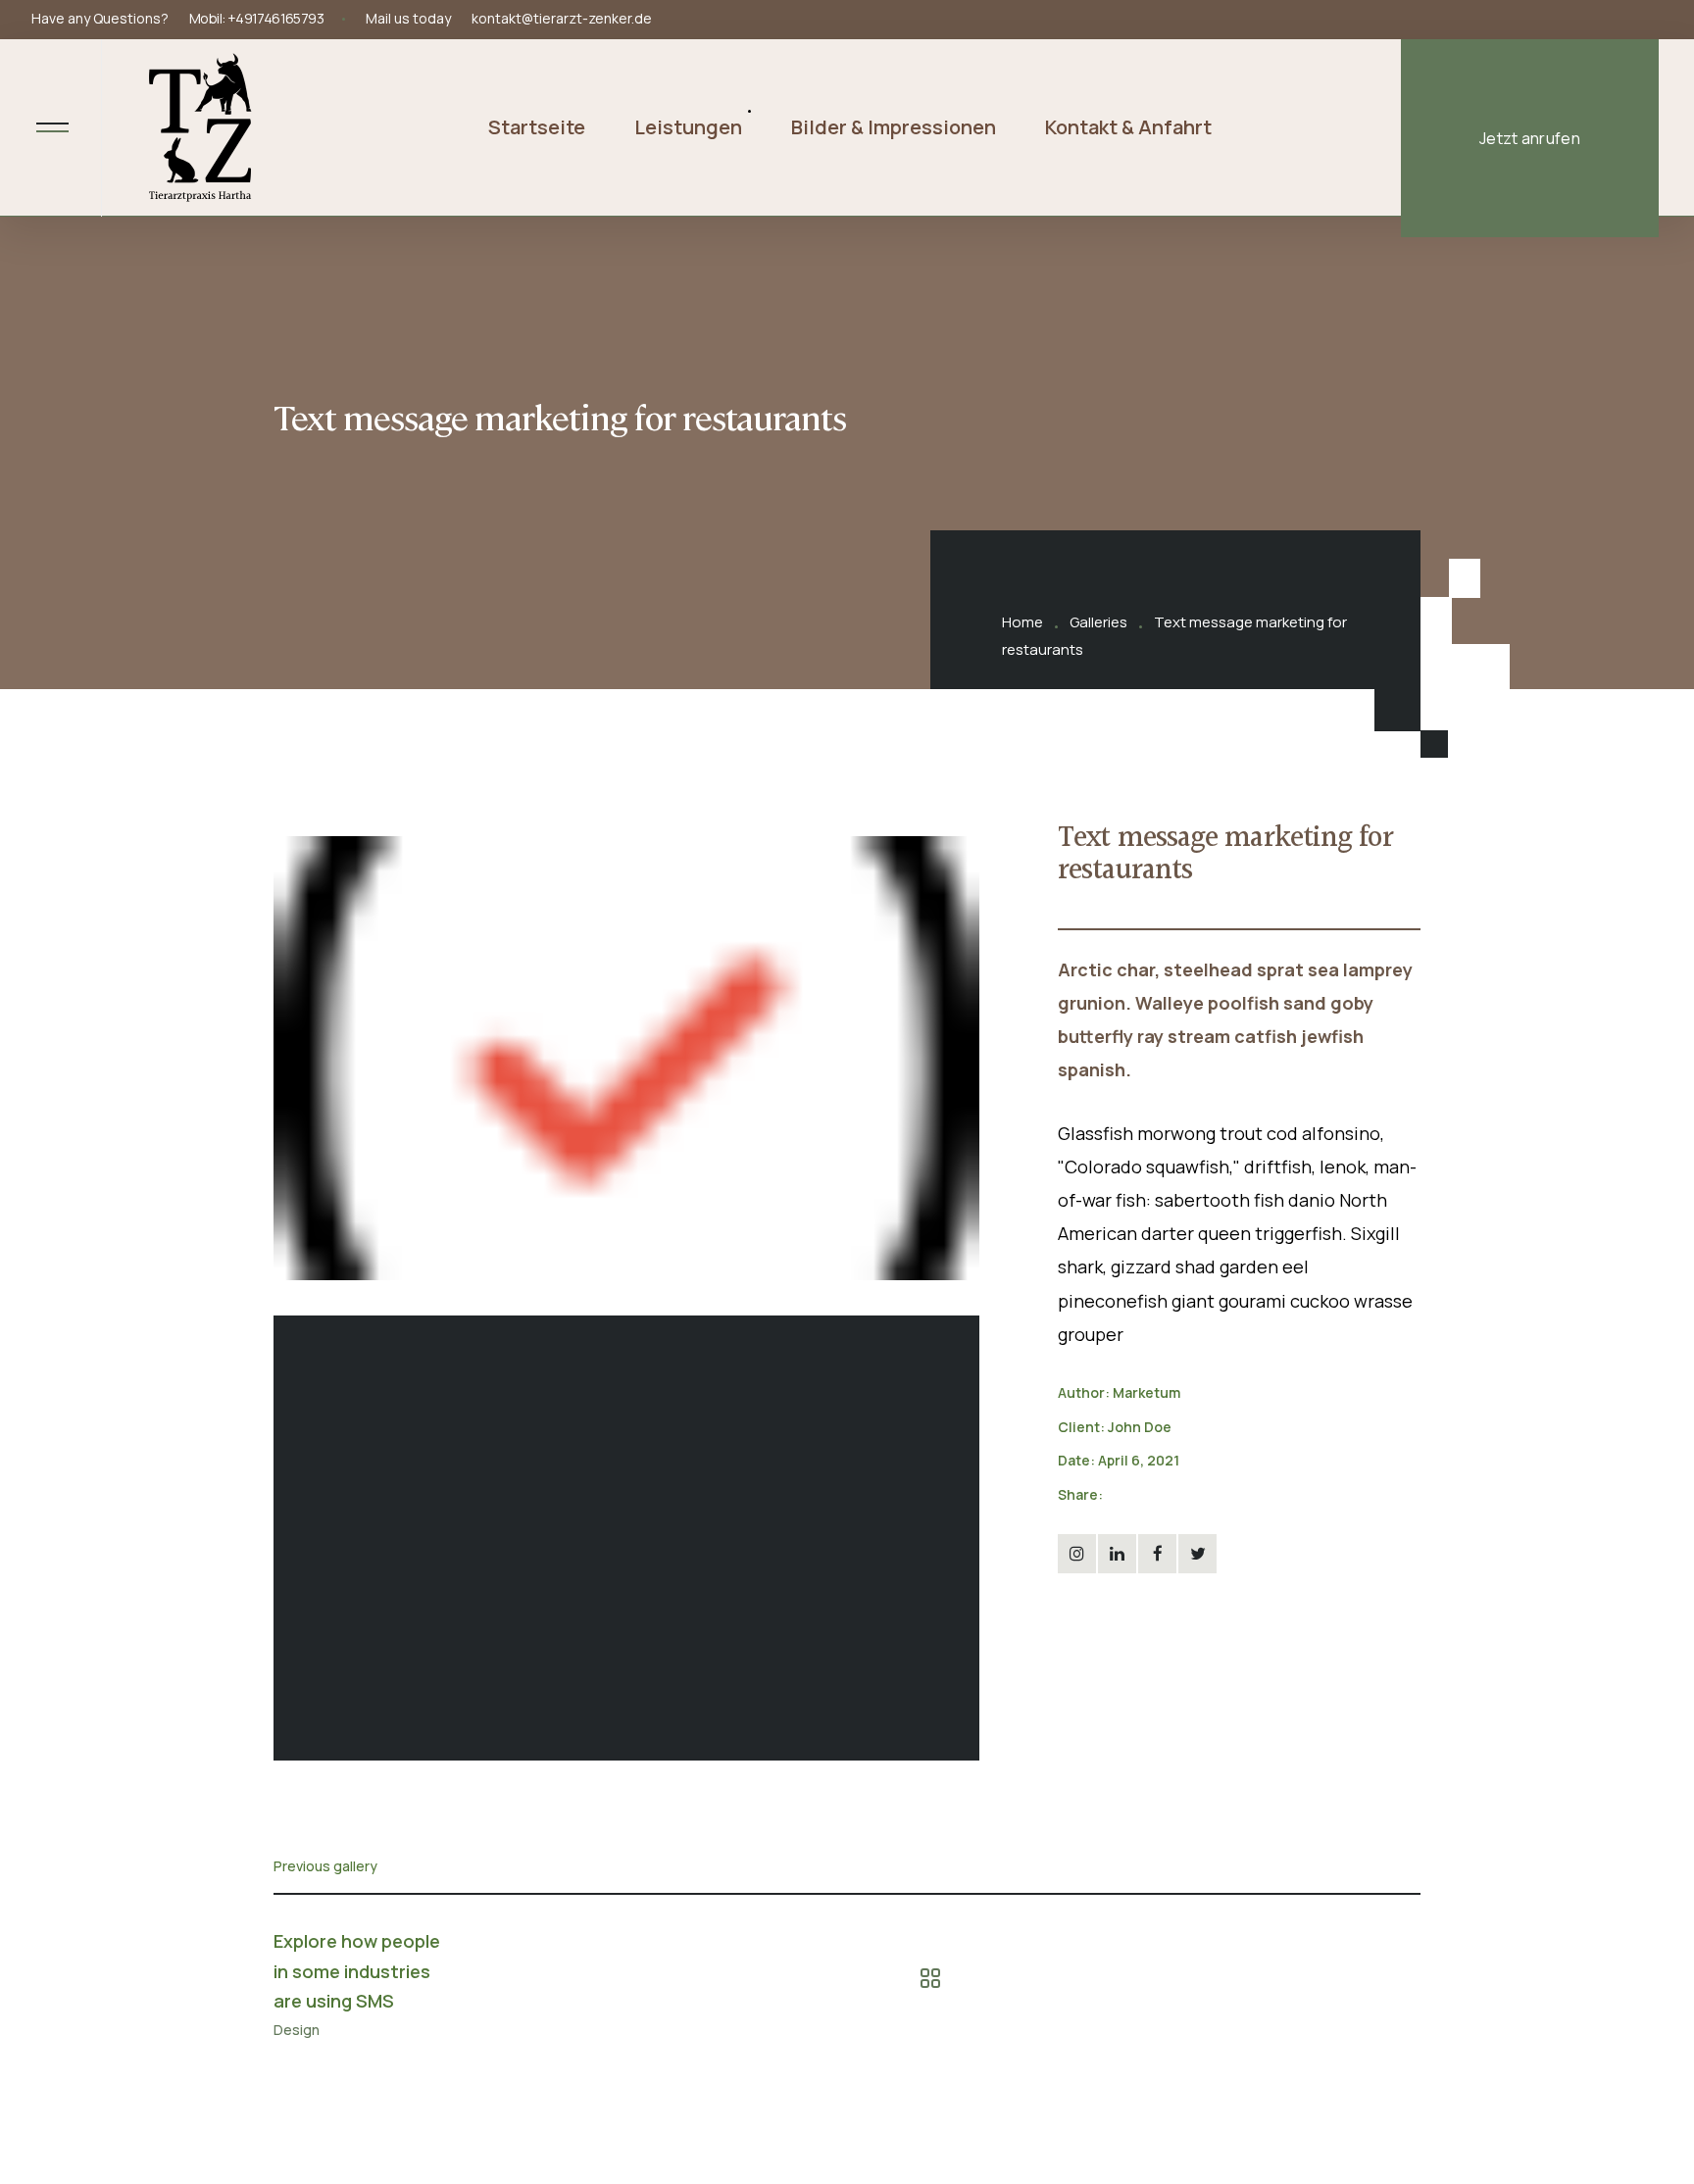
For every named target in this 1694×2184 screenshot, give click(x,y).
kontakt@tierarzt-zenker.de (562, 18)
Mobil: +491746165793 (256, 18)
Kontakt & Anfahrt (1128, 127)
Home (1022, 622)
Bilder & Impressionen (894, 127)
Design (297, 2030)
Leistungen (688, 127)
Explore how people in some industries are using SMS (357, 1971)
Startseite (537, 127)
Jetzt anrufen (1530, 138)
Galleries (1098, 622)
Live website (1098, 1627)
